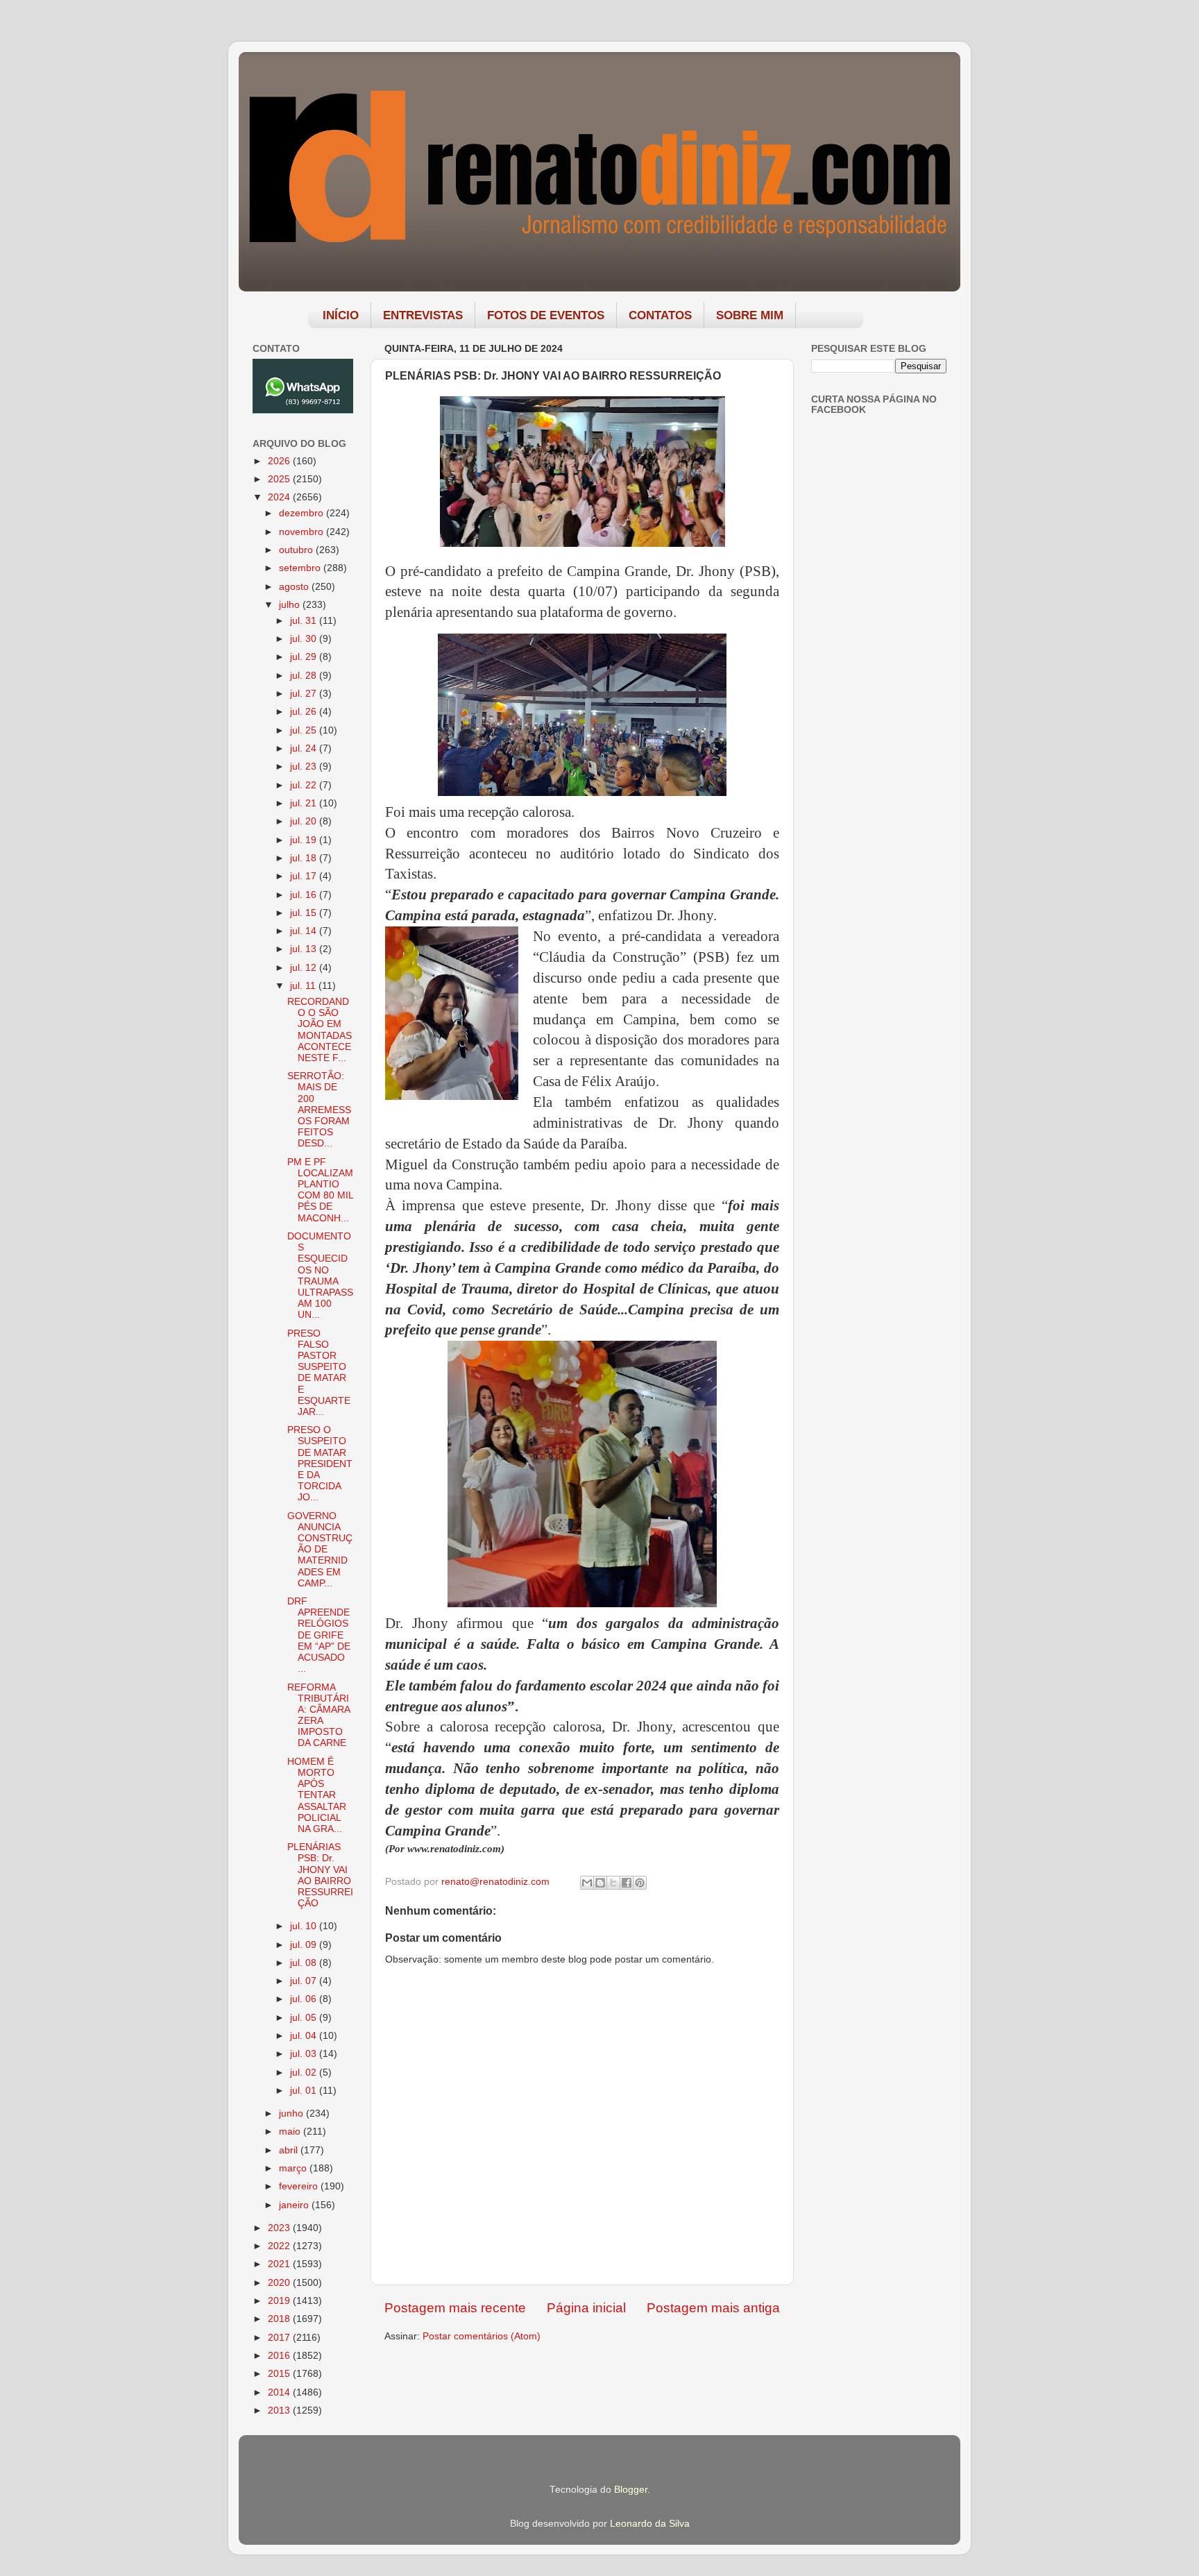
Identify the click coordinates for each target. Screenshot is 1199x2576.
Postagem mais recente (455, 2308)
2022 (280, 2246)
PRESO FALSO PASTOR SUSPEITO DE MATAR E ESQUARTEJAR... (319, 1373)
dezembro (303, 513)
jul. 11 (304, 986)
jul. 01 (305, 2091)
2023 (280, 2228)
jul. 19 (305, 840)
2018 (280, 2319)
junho (292, 2113)
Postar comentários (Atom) (482, 2336)
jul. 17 (305, 876)
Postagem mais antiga (713, 2308)
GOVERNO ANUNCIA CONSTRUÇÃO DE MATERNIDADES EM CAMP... (320, 1550)
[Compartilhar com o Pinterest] (640, 1883)
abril (290, 2150)
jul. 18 (305, 858)
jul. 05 (305, 2018)
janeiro (295, 2205)
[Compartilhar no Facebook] (627, 1883)
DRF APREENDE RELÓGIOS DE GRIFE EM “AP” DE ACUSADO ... (319, 1635)
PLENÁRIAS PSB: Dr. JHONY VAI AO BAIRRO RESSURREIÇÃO (320, 1875)
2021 (280, 2264)
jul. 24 (305, 748)
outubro (297, 550)
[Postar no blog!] (600, 1883)
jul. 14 (305, 931)
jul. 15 (305, 913)
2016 (280, 2356)
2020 (280, 2283)
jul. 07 (305, 1981)
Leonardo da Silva (650, 2524)
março (294, 2168)
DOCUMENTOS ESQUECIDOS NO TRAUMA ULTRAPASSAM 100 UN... (320, 1276)
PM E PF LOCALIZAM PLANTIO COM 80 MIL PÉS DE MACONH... (320, 1190)
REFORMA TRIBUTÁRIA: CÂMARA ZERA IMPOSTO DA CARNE (318, 1715)
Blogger (631, 2490)
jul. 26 (305, 712)
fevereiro (300, 2186)
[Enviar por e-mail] (587, 1883)
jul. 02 (305, 2073)
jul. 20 (305, 821)
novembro (303, 532)
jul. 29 (305, 657)
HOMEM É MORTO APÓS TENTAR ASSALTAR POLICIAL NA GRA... (317, 1795)
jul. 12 (305, 968)
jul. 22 (305, 785)
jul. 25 (305, 730)
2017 (280, 2338)
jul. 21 (305, 803)
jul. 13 (305, 949)
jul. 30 (305, 639)
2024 (280, 497)
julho (291, 605)
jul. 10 (305, 1926)
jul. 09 (305, 1945)
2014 (280, 2392)
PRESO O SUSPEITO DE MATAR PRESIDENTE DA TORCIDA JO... (320, 1464)
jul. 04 (305, 2036)
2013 (280, 2410)
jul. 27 (305, 694)
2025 (280, 479)
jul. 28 (305, 676)
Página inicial (586, 2308)
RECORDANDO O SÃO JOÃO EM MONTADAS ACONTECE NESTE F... (320, 1030)
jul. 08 (305, 1963)
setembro (301, 568)
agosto (295, 587)
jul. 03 (305, 2054)
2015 (280, 2374)
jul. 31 (305, 621)
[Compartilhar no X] (613, 1883)
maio (291, 2132)
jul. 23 (305, 766)
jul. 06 (305, 1999)
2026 (280, 461)
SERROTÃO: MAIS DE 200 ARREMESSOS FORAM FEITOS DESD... (319, 1110)
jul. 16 (305, 895)
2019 (280, 2301)
